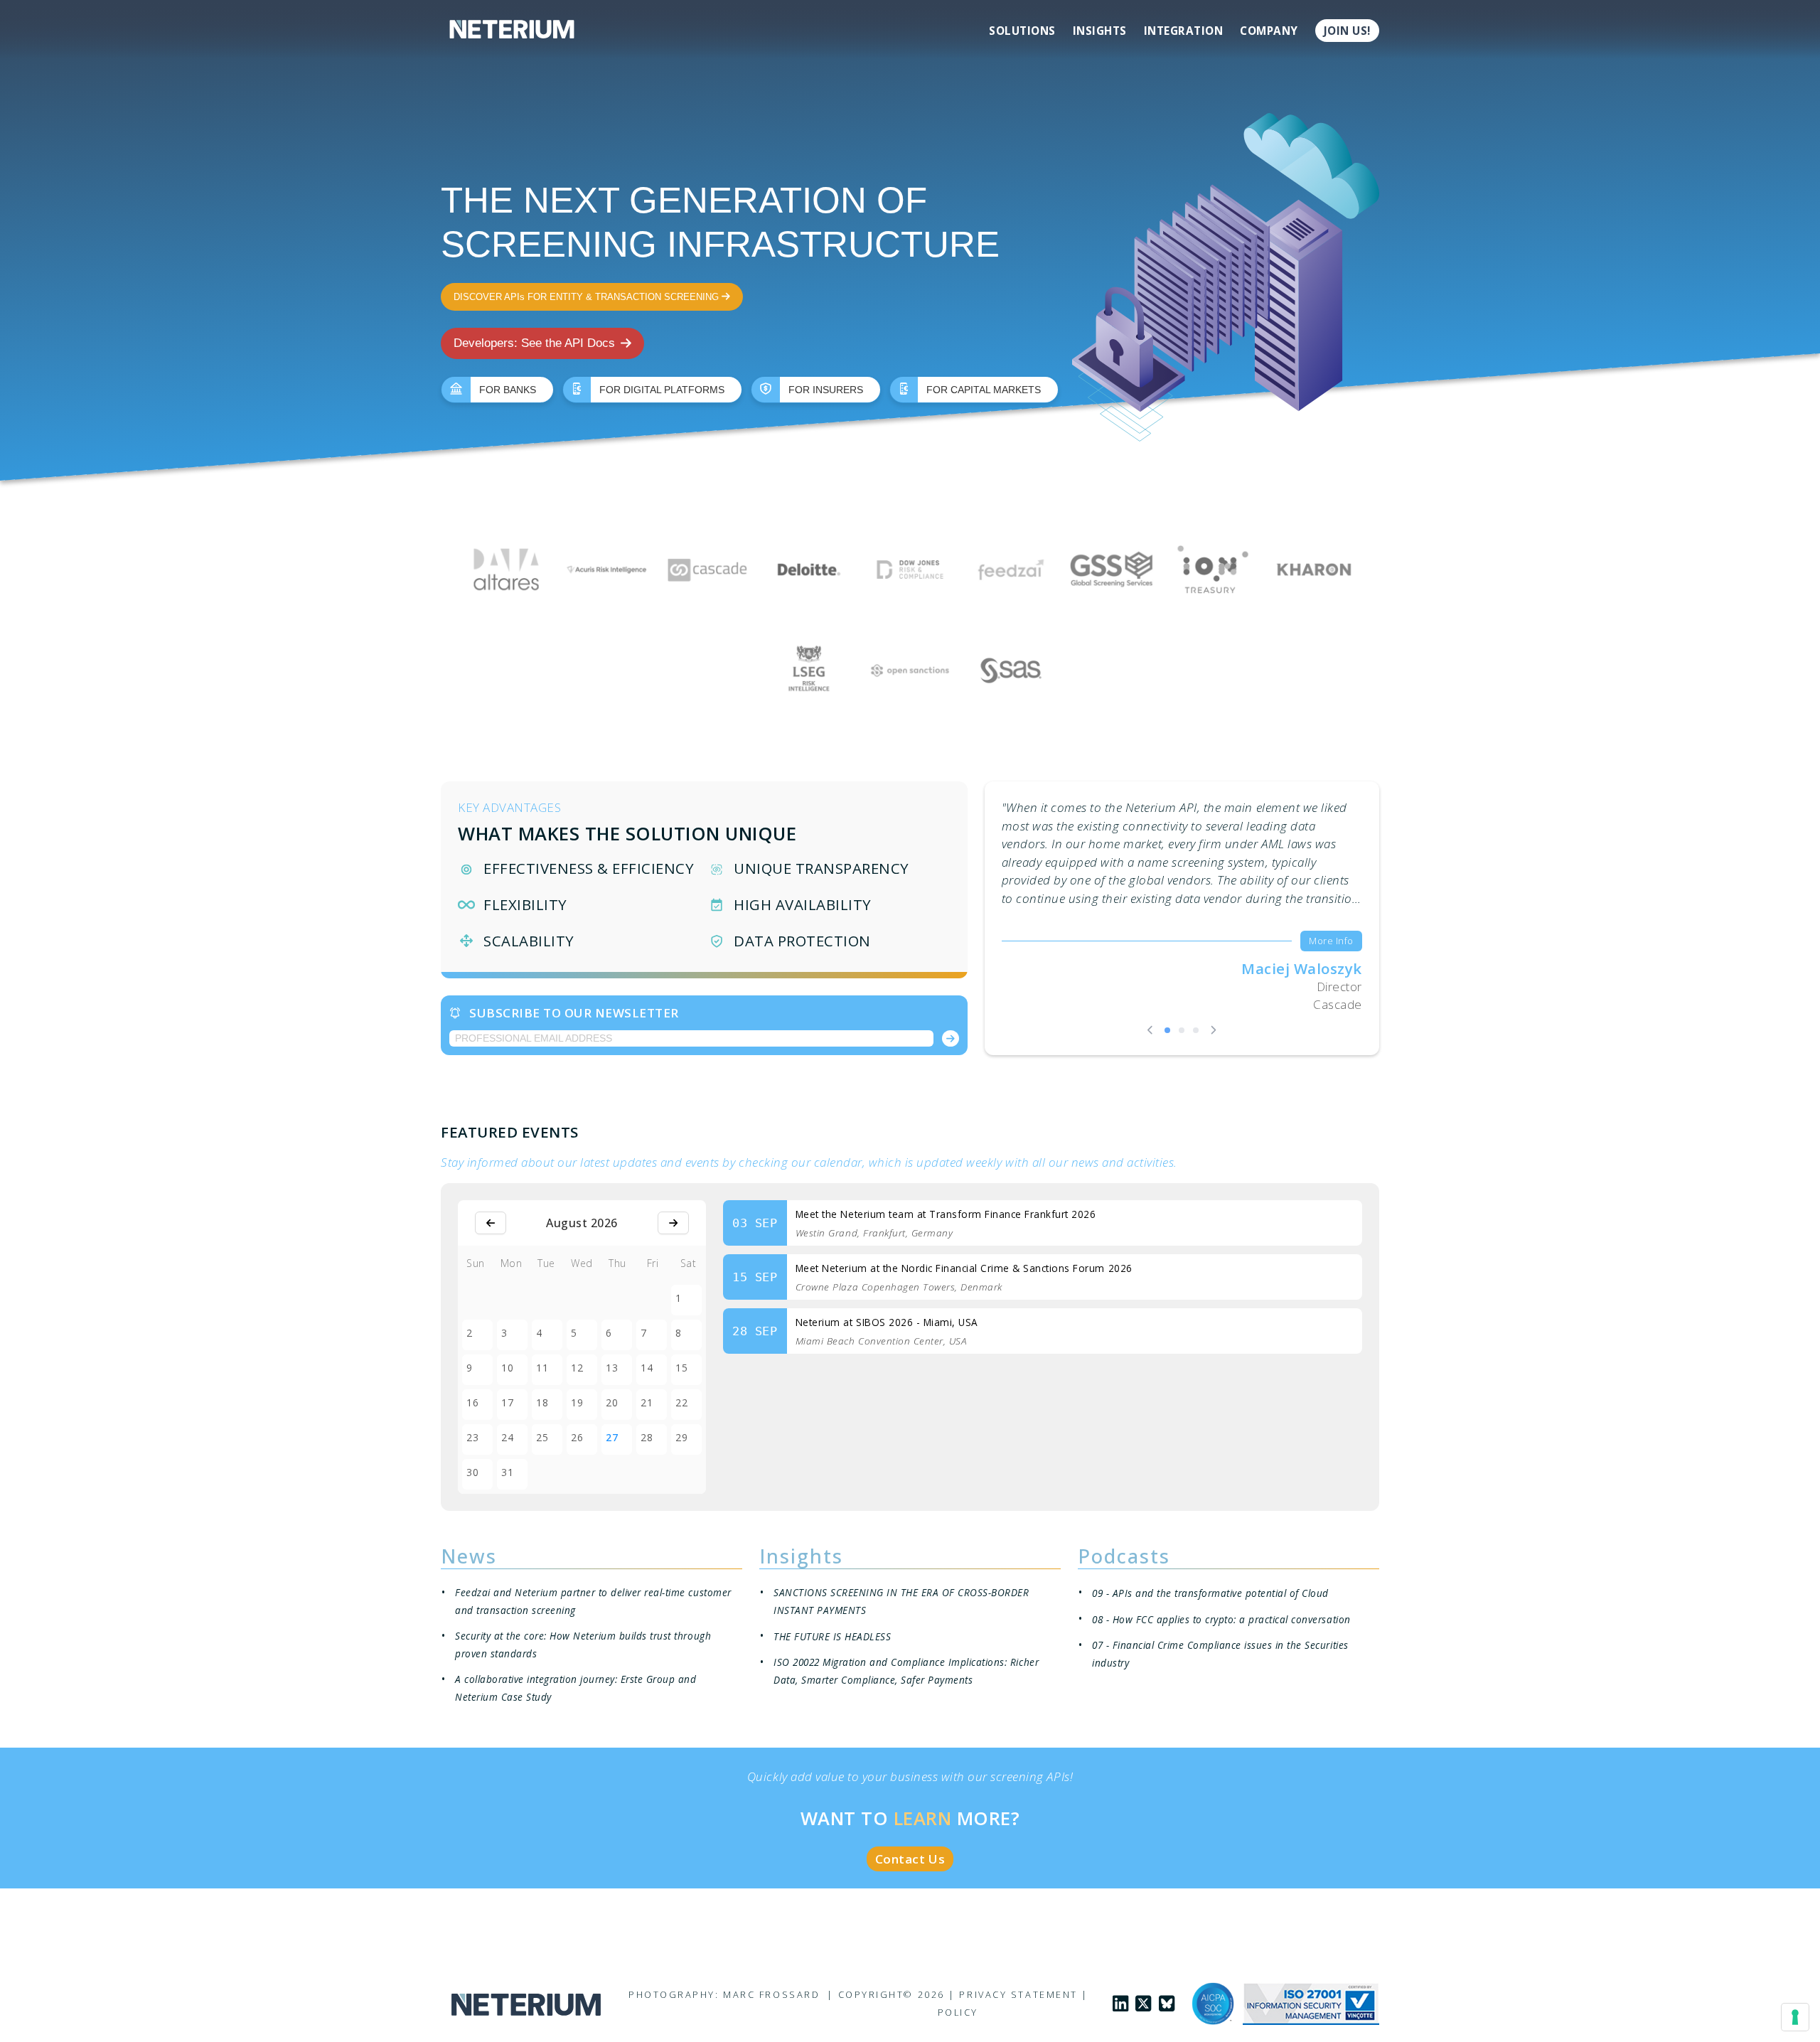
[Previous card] (1150, 1030)
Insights (1100, 31)
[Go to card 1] (1167, 1030)
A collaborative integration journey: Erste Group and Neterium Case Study (576, 1688)
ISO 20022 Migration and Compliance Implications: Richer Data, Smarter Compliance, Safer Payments (906, 1671)
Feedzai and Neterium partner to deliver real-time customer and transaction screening (593, 1601)
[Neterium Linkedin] (1120, 2004)
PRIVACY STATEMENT (1018, 1994)
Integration (1184, 31)
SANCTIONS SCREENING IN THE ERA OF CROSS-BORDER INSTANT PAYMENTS (901, 1601)
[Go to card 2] (1182, 1030)
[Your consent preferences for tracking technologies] (1795, 2017)
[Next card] (1213, 1030)
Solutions (1022, 31)
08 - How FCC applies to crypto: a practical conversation (1221, 1619)
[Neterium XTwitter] (1143, 2004)
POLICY (958, 2012)
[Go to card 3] (1196, 1030)
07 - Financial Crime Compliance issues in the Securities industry (1220, 1654)
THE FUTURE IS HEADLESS (832, 1636)
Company (1269, 31)
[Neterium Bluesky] (1167, 2004)
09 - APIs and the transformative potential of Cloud (1210, 1593)
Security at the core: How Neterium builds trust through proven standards (583, 1645)
